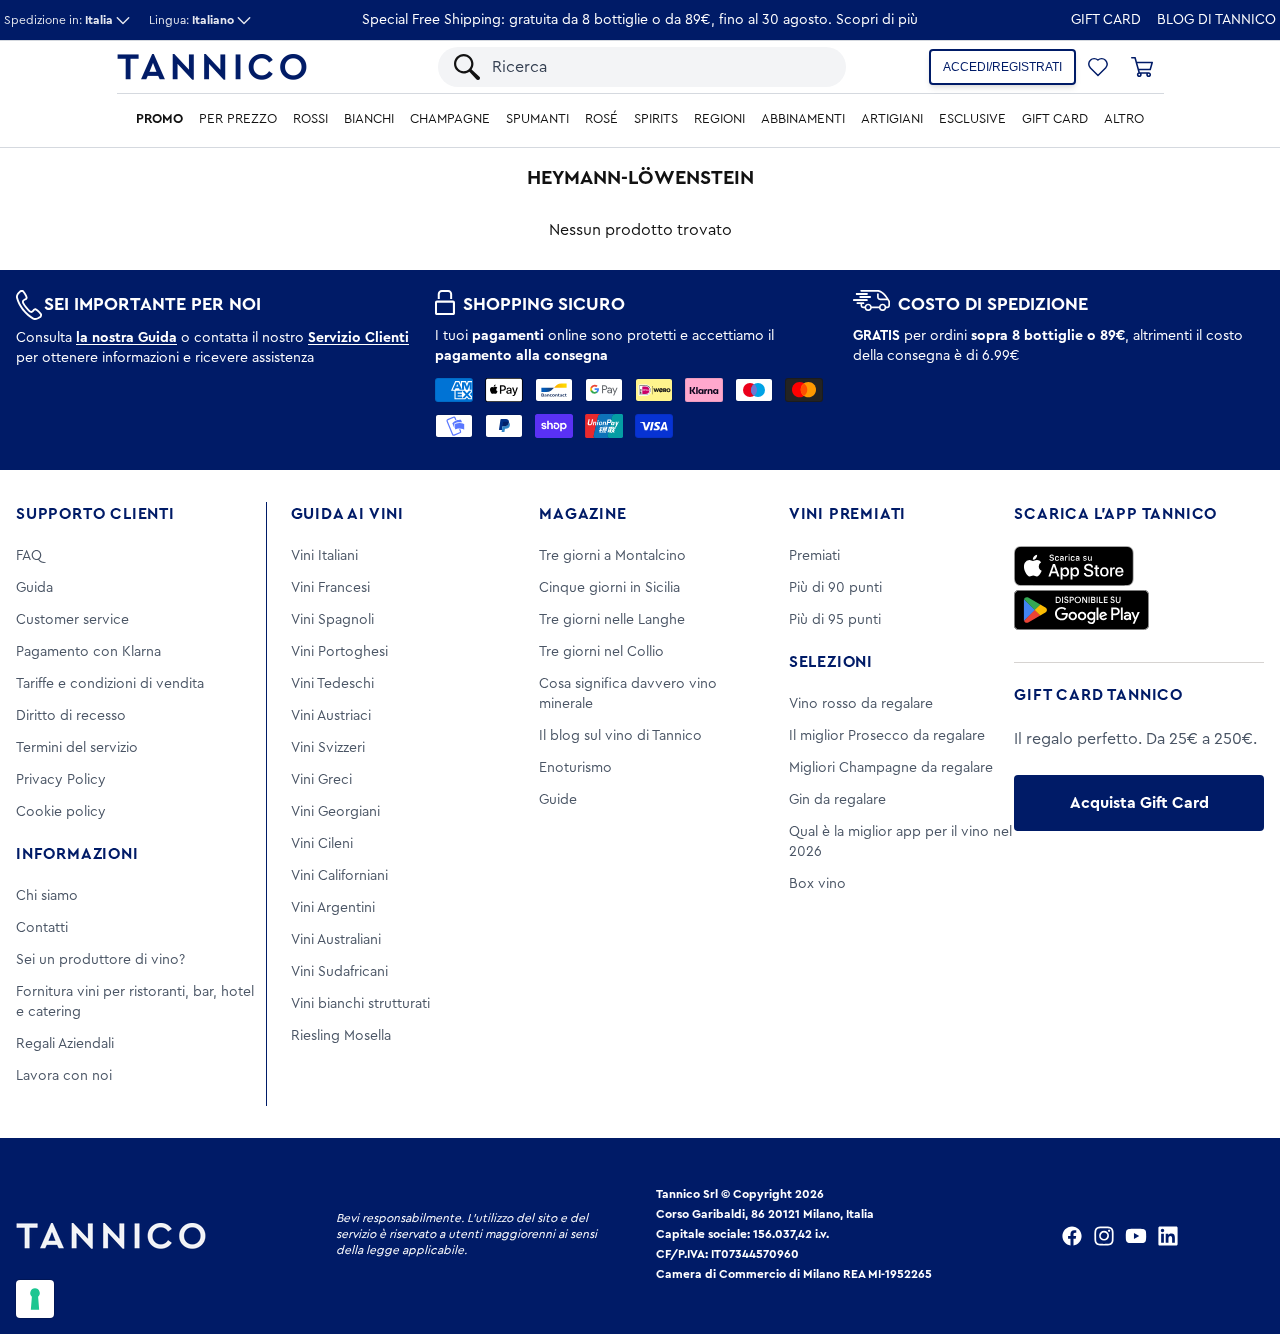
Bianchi (369, 119)
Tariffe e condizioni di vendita (110, 684)
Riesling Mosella (341, 1036)
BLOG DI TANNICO (1216, 20)
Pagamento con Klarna (88, 652)
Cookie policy (61, 812)
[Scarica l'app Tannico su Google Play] (1081, 610)
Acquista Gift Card (1139, 803)
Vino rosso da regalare (861, 704)
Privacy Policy (61, 780)
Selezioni (831, 662)
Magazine (582, 514)
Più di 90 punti (835, 588)
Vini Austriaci (331, 716)
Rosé (601, 119)
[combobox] (659, 67)
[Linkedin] (1168, 1236)
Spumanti (537, 119)
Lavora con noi (64, 1076)
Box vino (817, 884)
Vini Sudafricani (339, 972)
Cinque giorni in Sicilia (609, 588)
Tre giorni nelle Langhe (612, 620)
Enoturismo (575, 768)
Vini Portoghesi (339, 652)
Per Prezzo (238, 119)
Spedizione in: (58, 20)
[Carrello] (1142, 67)
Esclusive (972, 119)
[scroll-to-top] (1238, 1236)
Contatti (42, 928)
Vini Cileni (322, 844)
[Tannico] (212, 67)
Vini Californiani (339, 876)
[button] (1098, 67)
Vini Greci (321, 780)
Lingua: (191, 20)
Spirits (656, 119)
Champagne (450, 119)
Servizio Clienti (358, 338)
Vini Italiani (324, 556)
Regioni (719, 119)
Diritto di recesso (71, 716)
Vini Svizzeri (328, 748)
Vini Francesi (330, 588)
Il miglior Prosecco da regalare (887, 736)
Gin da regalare (837, 800)
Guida (34, 588)
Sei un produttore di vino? (100, 960)
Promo (159, 119)
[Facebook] (1072, 1236)
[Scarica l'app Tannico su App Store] (1074, 566)
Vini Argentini (333, 908)
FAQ (29, 556)
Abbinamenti (803, 119)
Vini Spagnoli (332, 620)
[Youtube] (1136, 1236)
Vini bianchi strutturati (360, 1004)
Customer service (72, 620)
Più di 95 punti (835, 620)
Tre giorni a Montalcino (612, 556)
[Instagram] (1104, 1236)
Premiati (814, 556)
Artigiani (892, 119)
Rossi (310, 119)
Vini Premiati (847, 514)
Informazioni (77, 854)
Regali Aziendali (65, 1044)
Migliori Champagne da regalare (891, 768)
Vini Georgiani (335, 812)
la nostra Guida (126, 338)
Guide (558, 800)
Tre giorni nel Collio (601, 652)
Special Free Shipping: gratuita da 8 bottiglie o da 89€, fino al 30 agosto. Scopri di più (640, 20)
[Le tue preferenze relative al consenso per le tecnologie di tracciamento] (35, 1299)
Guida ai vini (347, 514)
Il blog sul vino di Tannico (620, 736)
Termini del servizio (77, 748)
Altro (1124, 119)
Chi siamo (47, 896)
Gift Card (1106, 20)
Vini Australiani (336, 940)
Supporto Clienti (95, 514)
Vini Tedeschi (332, 684)
